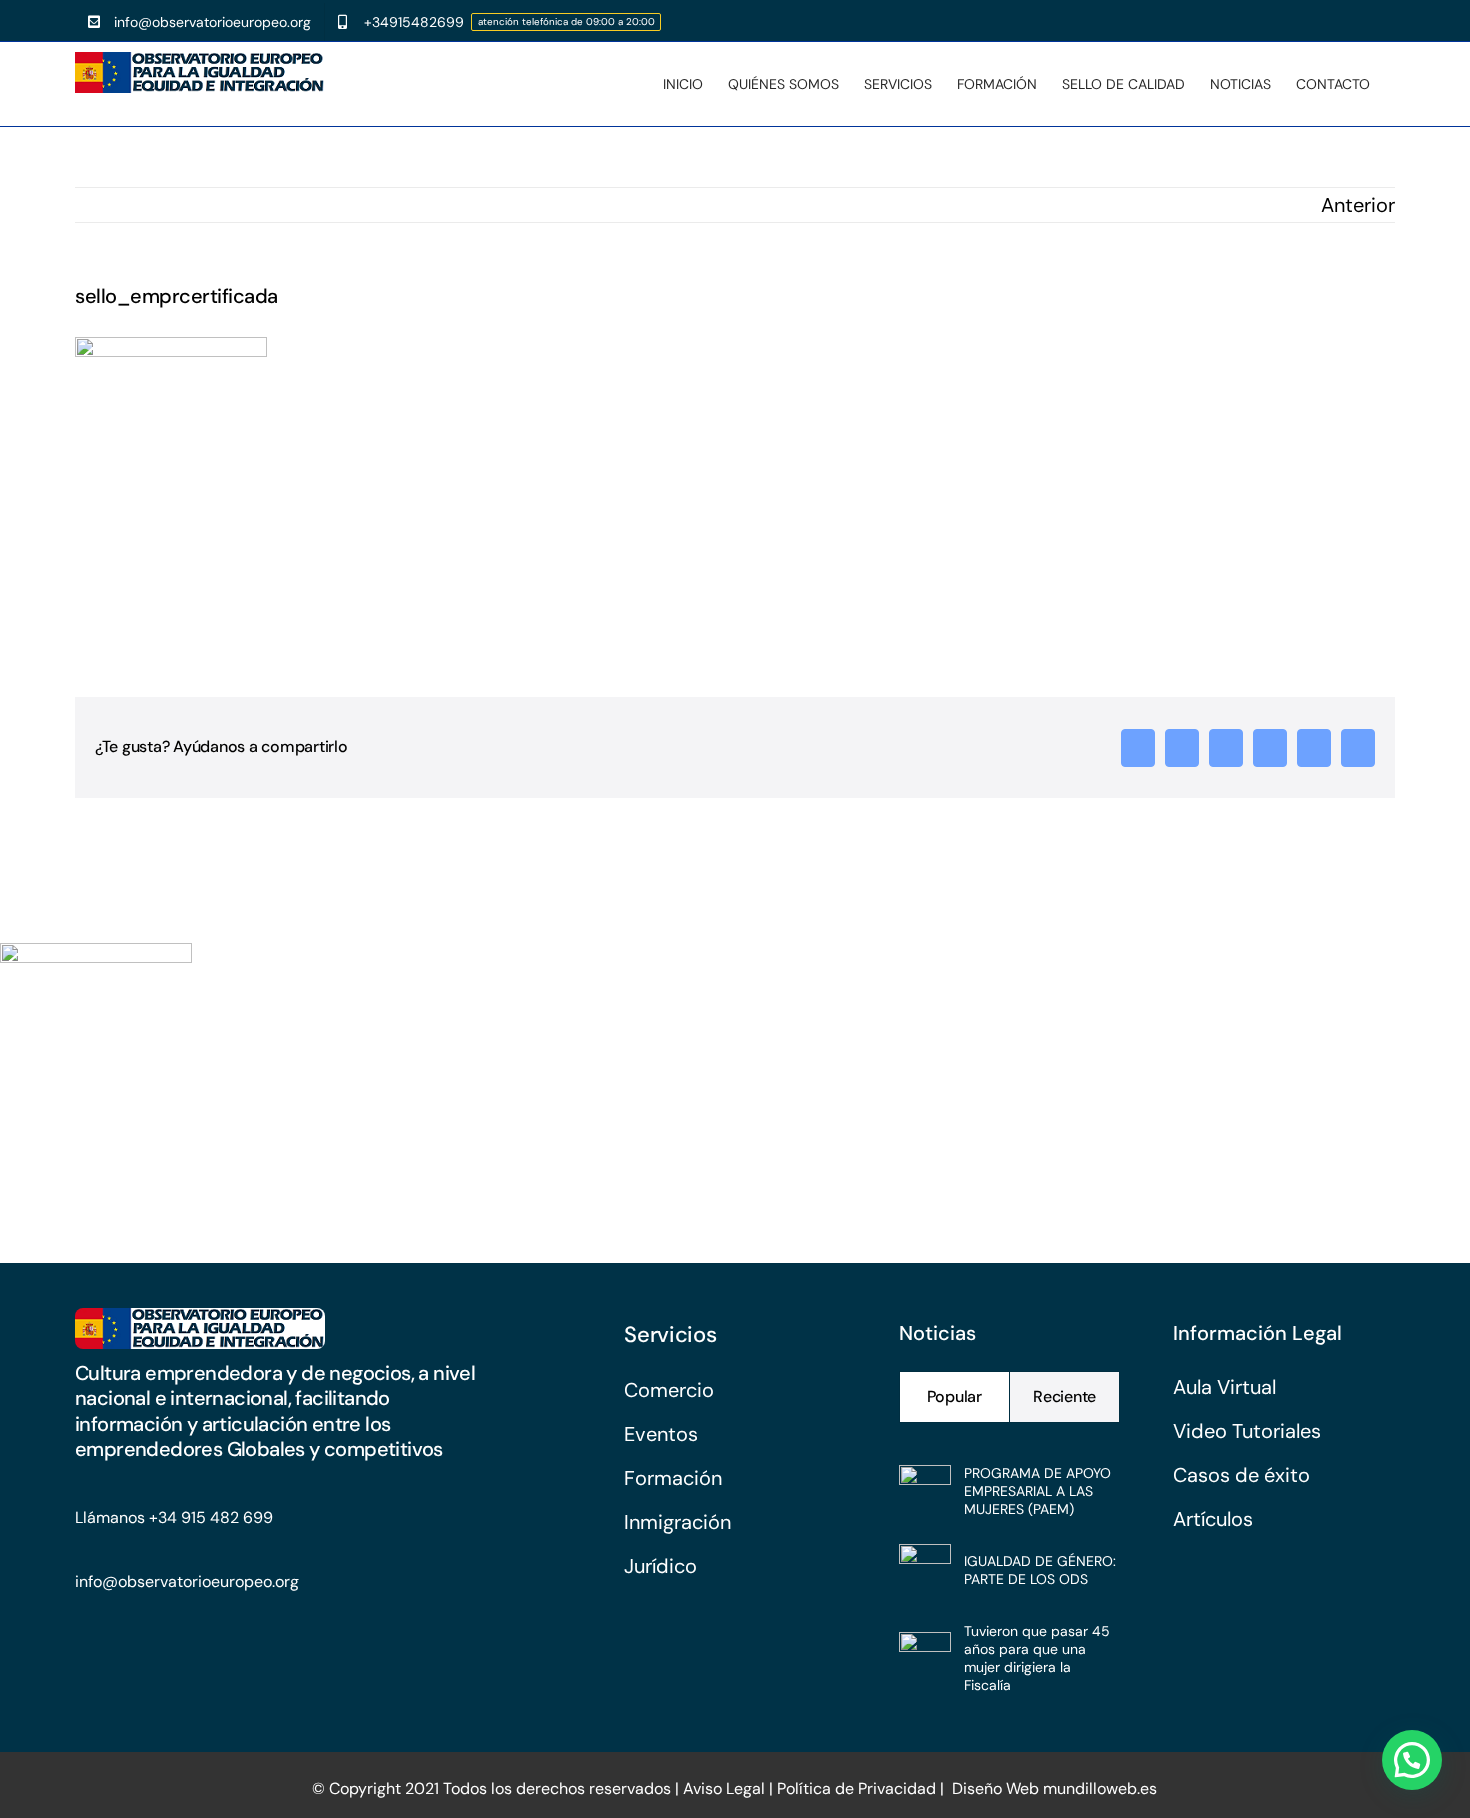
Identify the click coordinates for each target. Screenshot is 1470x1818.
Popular (954, 1396)
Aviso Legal (722, 1788)
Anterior (1358, 205)
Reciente (1064, 1396)
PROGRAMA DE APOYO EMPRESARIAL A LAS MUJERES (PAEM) (1037, 1491)
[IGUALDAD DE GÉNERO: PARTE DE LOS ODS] (925, 1562)
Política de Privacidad (856, 1788)
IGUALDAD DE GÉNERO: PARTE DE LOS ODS (1040, 1570)
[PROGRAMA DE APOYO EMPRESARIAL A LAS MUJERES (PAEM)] (925, 1483)
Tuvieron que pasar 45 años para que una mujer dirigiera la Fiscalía (1037, 1658)
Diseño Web (995, 1788)
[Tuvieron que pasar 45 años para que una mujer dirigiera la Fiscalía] (925, 1650)
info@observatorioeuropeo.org (187, 1581)
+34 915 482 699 (211, 1517)
